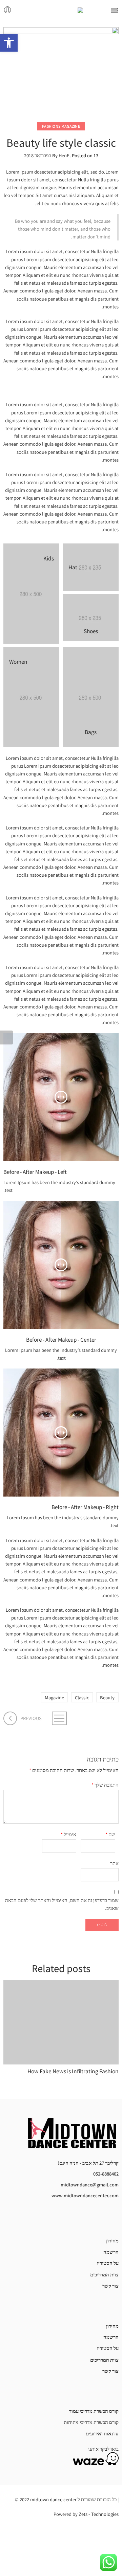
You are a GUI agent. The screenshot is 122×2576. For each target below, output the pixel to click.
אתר (114, 1863)
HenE (64, 155)
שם (110, 1834)
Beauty (107, 1697)
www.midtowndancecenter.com (85, 2195)
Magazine (54, 1697)
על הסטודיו (108, 2263)
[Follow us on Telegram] (84, 2219)
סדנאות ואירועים (102, 2434)
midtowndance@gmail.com (90, 2185)
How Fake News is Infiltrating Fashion (73, 2071)
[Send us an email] (106, 2219)
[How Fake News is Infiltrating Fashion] (61, 2022)
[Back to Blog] (61, 1718)
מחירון (112, 2241)
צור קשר (110, 2286)
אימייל (68, 1834)
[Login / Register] (8, 10)
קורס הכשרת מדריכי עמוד (94, 2411)
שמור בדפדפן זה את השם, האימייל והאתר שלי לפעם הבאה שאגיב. (62, 1904)
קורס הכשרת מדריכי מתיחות (91, 2422)
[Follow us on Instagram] (95, 2219)
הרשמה (111, 2252)
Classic (82, 1697)
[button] (9, 43)
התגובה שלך (105, 1785)
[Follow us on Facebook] (117, 2219)
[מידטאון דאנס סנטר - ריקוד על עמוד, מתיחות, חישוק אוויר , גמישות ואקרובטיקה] (61, 10)
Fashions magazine (61, 126)
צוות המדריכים (104, 2275)
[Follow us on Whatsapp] (73, 2219)
